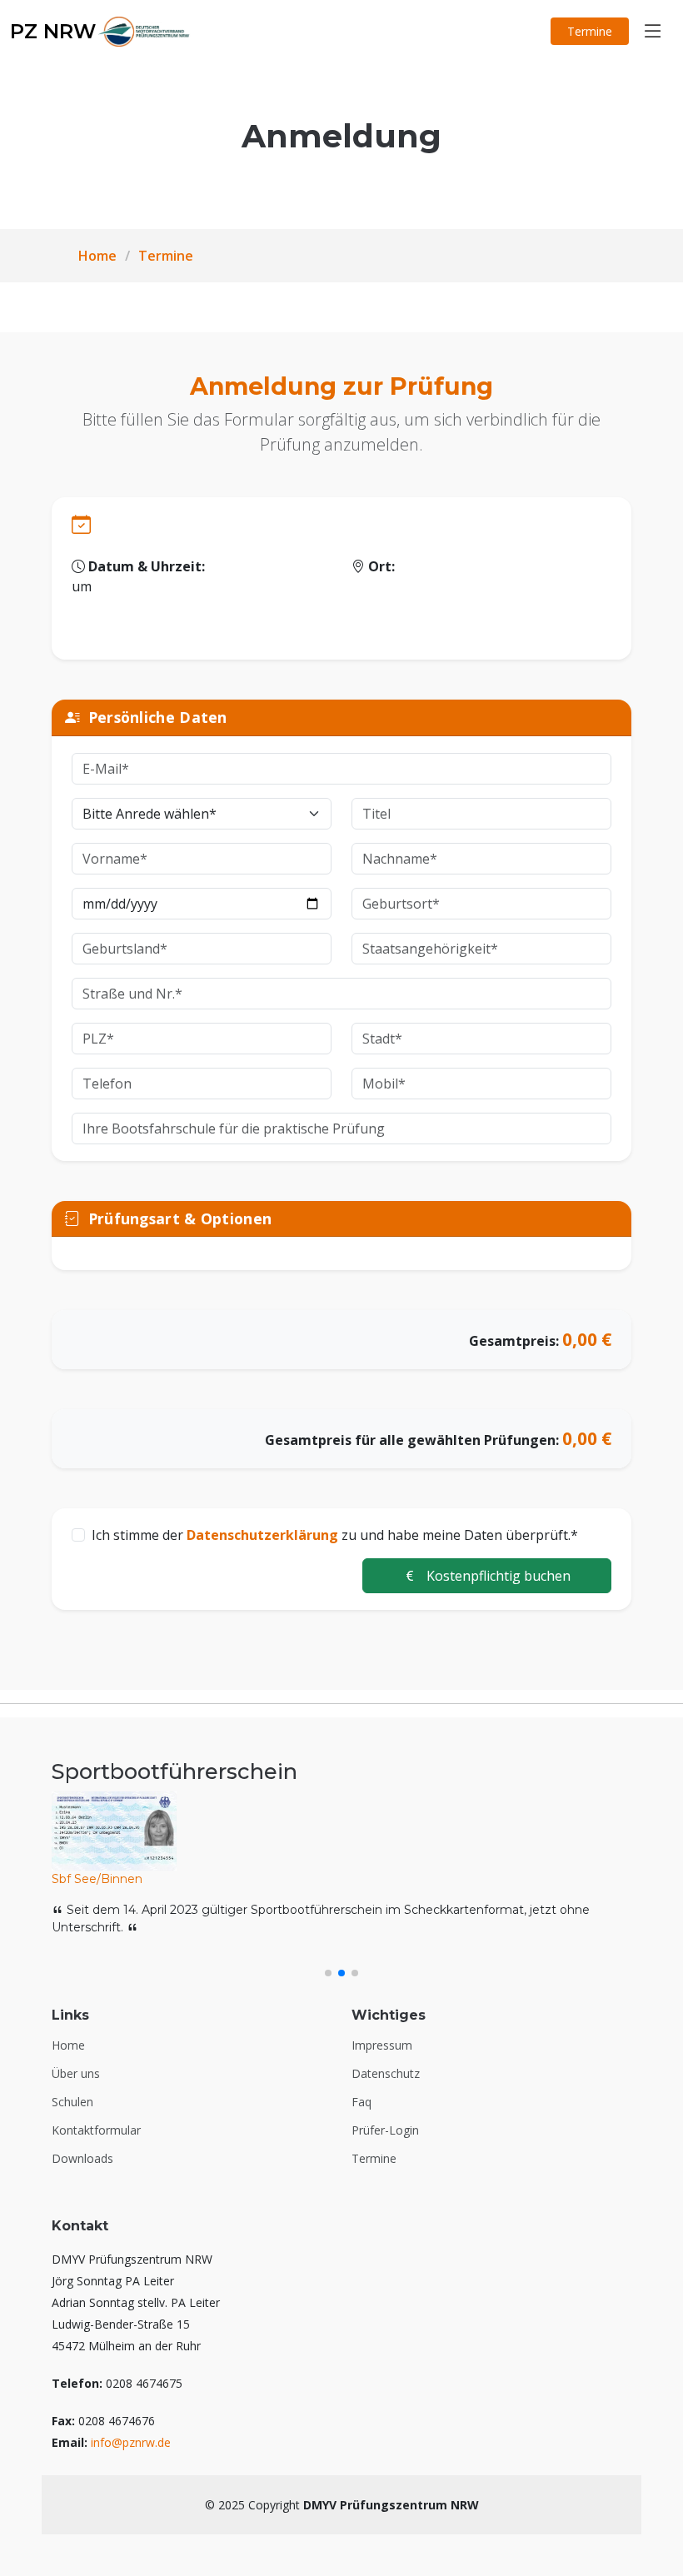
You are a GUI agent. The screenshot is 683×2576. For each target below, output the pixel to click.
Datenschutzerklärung (262, 1535)
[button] (328, 1973)
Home (97, 256)
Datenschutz (386, 2074)
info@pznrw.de (131, 2442)
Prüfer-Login (385, 2130)
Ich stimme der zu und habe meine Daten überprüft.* (335, 1535)
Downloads (82, 2159)
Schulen (72, 2102)
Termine (590, 31)
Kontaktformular (96, 2130)
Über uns (76, 2074)
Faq (361, 2102)
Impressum (382, 2045)
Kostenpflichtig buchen (497, 1576)
